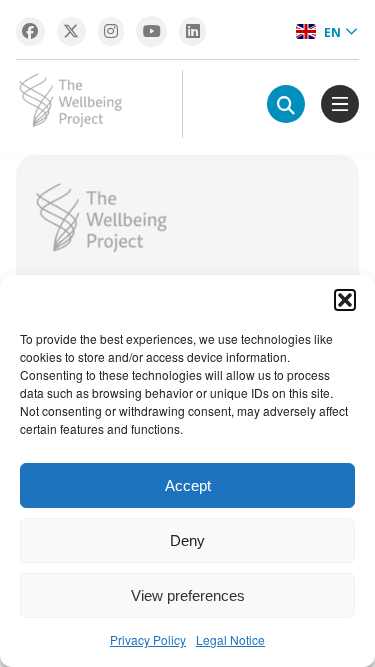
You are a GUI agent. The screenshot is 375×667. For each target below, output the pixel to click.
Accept (188, 485)
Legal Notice (230, 639)
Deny (187, 540)
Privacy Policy (148, 639)
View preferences (188, 595)
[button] (345, 300)
